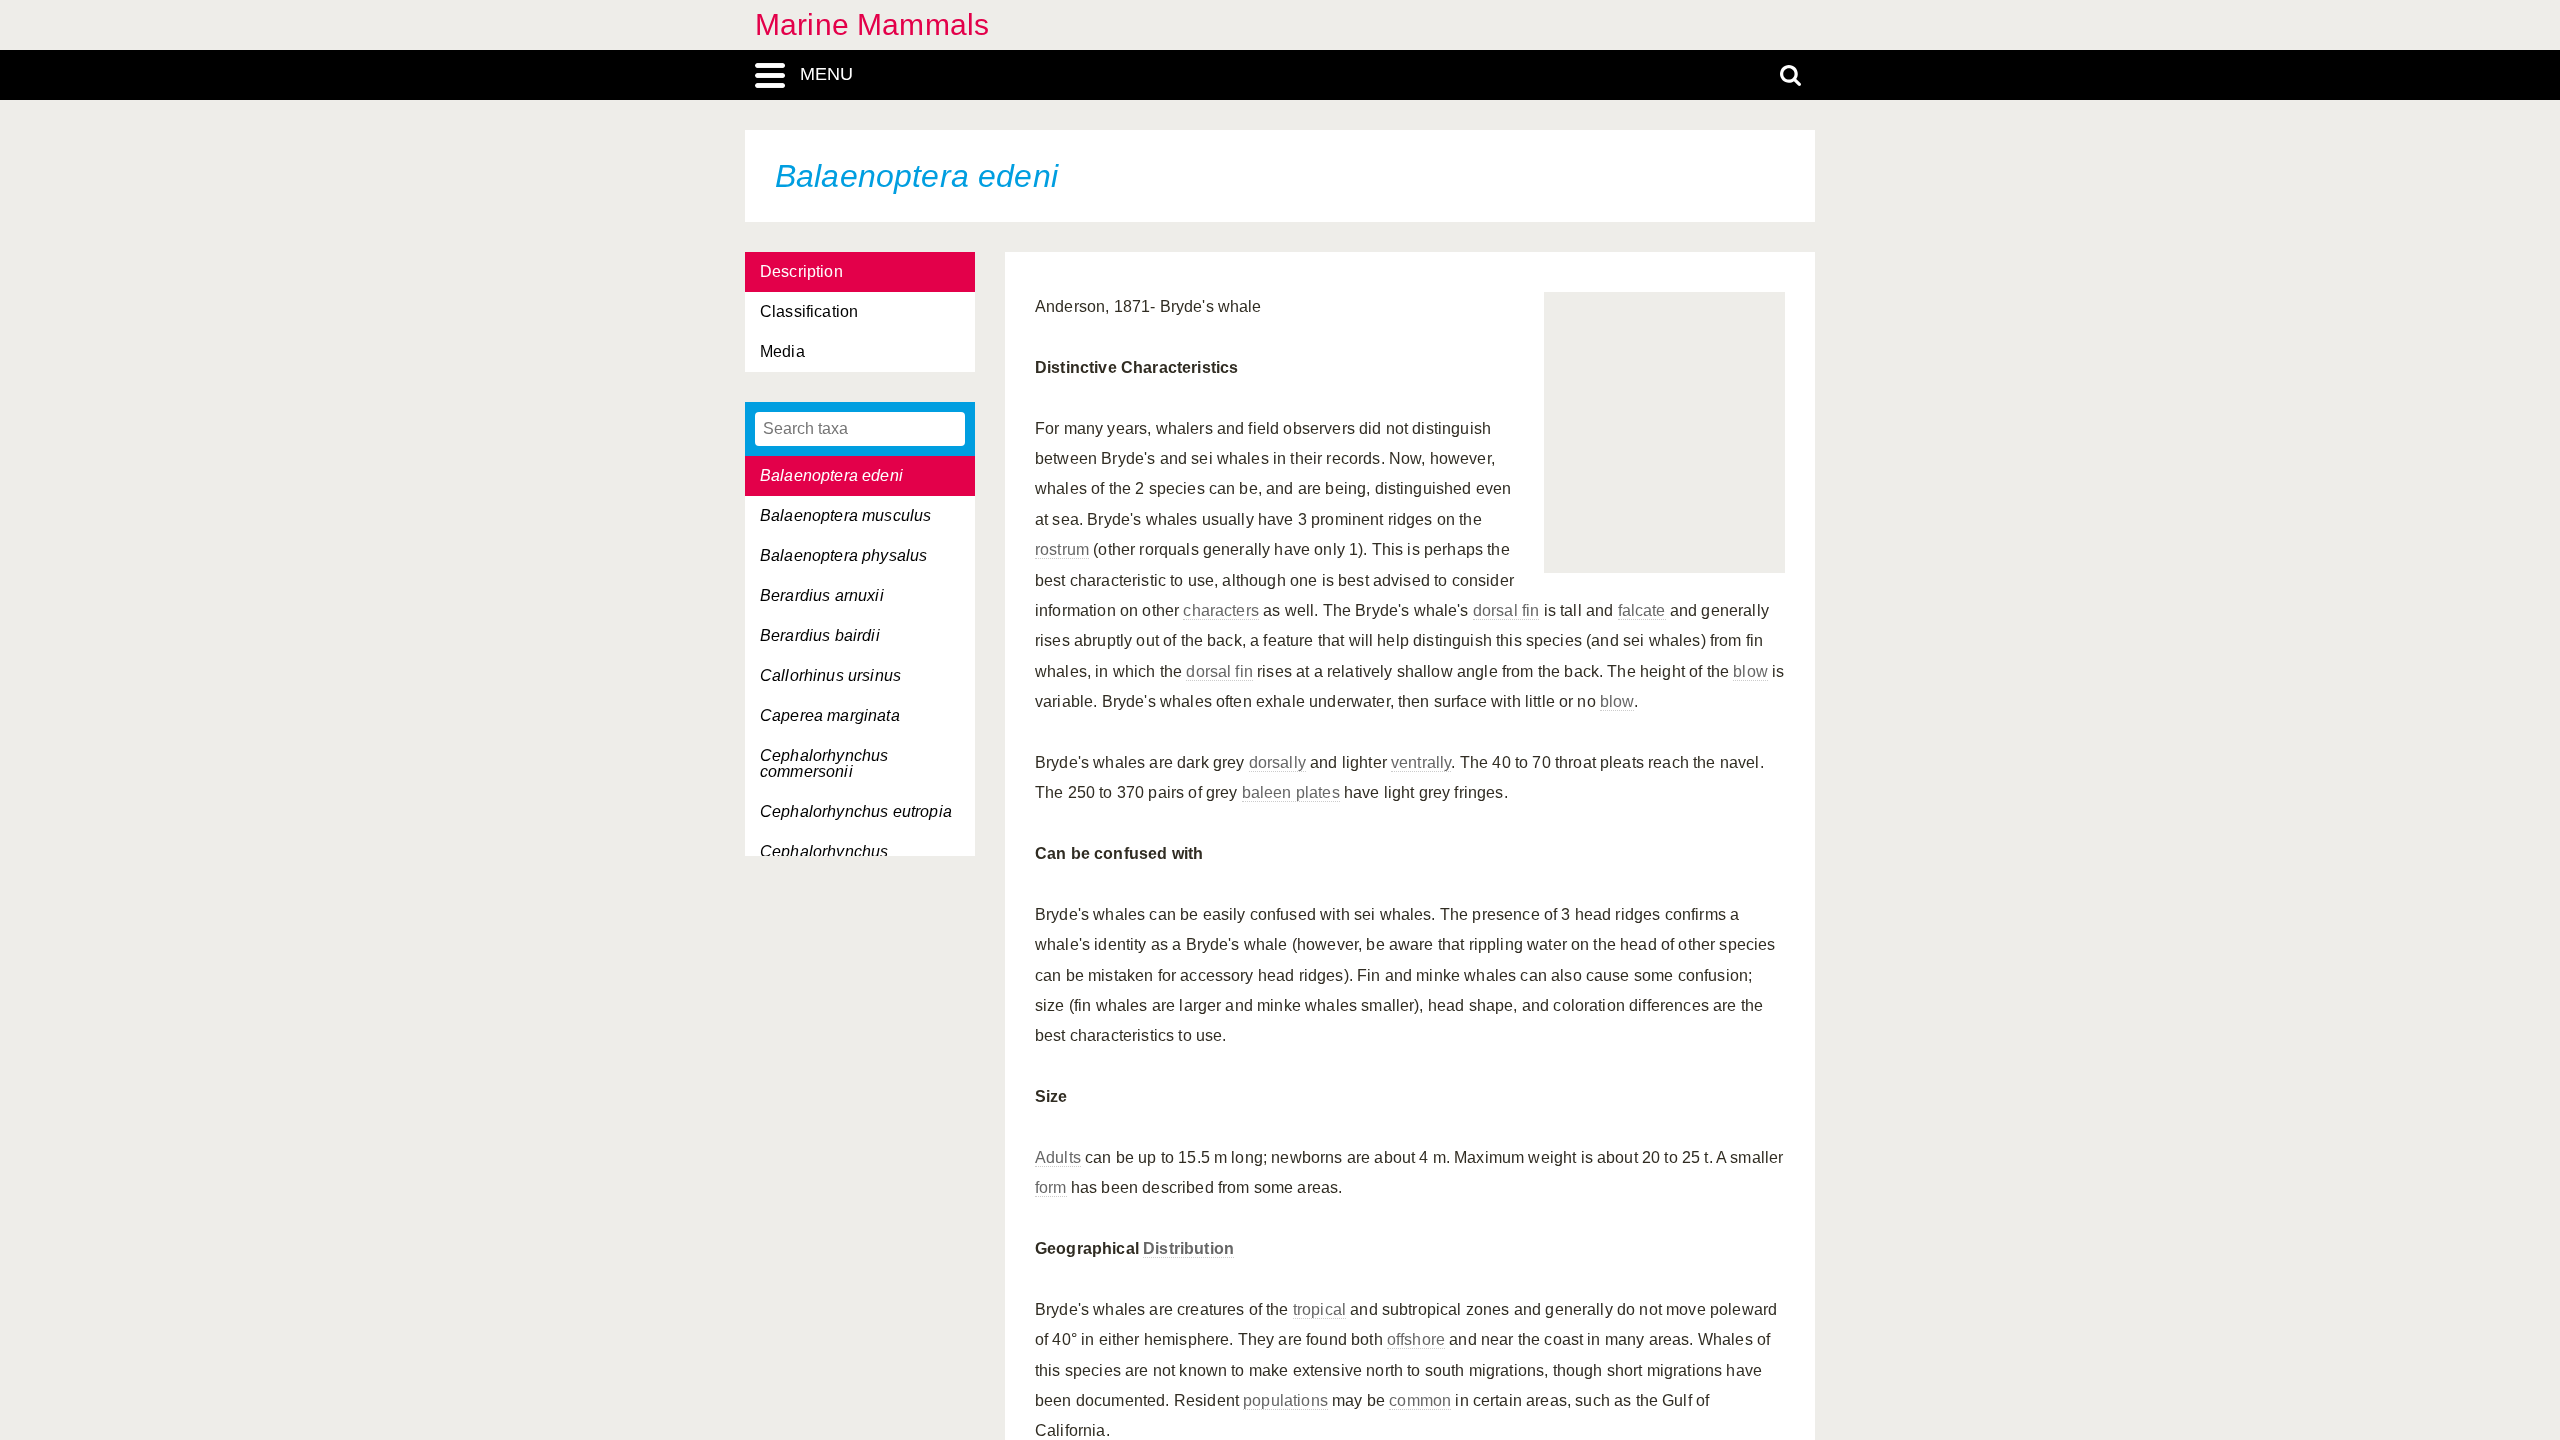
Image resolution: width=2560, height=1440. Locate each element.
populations (1285, 1400)
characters (1221, 610)
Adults (1058, 1157)
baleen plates (1291, 792)
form (1051, 1187)
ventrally (1421, 762)
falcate (1642, 610)
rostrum (1062, 549)
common (1420, 1400)
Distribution (1188, 1248)
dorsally (1277, 762)
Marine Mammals (872, 24)
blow (1750, 671)
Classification (809, 311)
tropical (1319, 1309)
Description (801, 271)
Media (782, 351)
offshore (1416, 1339)
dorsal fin (1506, 610)
